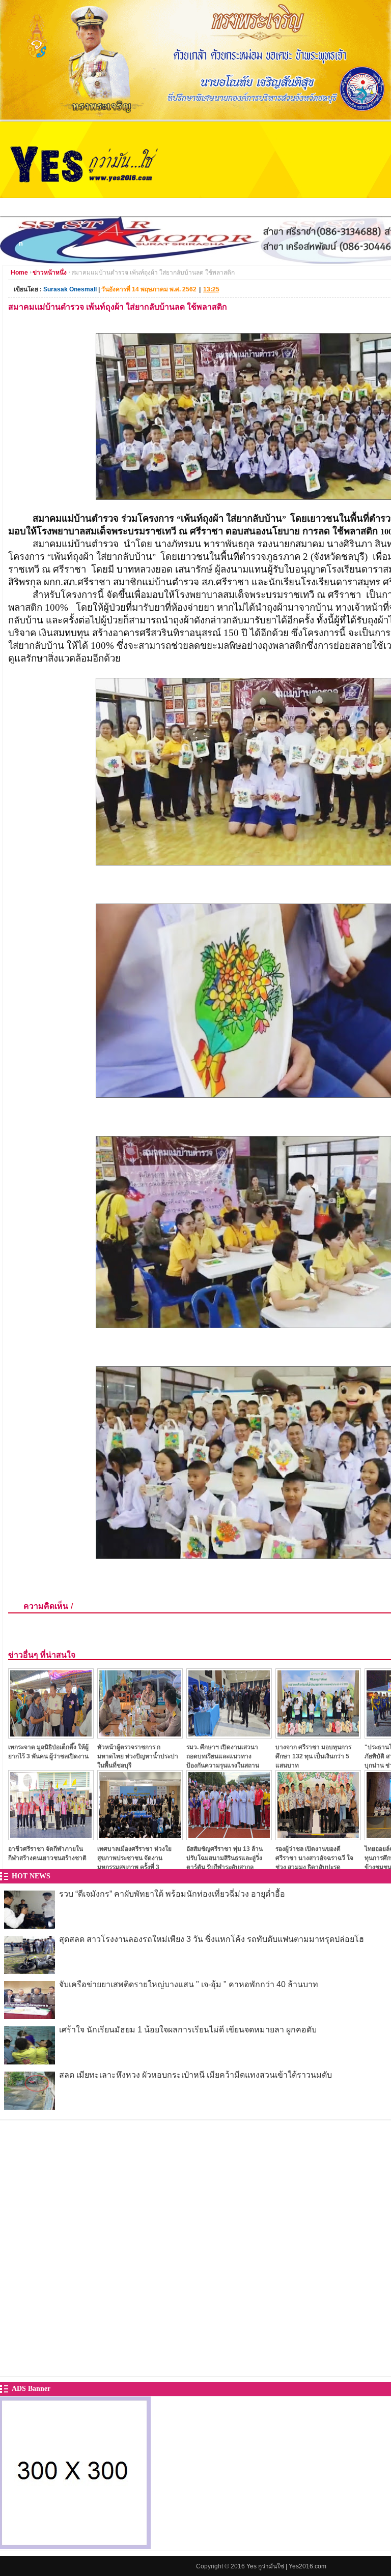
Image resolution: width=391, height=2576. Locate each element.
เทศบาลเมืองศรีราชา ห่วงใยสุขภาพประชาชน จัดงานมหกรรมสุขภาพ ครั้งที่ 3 (134, 1858)
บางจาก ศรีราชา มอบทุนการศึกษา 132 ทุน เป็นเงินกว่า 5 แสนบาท (313, 1756)
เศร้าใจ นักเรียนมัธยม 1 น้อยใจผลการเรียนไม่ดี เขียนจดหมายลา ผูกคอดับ (188, 2030)
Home (19, 273)
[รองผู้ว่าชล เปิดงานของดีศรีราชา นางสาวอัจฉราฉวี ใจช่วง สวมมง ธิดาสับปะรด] (318, 1837)
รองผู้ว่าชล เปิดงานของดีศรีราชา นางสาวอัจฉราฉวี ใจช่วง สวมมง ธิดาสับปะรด (314, 1858)
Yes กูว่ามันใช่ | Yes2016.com (286, 2566)
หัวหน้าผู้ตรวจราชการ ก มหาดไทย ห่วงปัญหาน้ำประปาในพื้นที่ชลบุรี (138, 1756)
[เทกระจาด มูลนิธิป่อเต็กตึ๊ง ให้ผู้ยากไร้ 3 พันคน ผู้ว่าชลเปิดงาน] (51, 1736)
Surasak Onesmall (70, 289)
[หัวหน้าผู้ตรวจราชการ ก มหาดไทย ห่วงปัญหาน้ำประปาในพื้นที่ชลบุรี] (140, 1736)
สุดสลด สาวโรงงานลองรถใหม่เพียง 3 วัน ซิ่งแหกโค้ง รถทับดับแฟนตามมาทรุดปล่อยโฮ (212, 1939)
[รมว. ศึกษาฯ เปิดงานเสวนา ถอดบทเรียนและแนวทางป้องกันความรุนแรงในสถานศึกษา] (229, 1736)
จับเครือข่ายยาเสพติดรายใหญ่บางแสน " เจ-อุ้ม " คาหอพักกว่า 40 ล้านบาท (189, 1984)
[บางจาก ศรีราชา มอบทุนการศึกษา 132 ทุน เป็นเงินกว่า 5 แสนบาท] (318, 1736)
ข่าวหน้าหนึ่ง (50, 273)
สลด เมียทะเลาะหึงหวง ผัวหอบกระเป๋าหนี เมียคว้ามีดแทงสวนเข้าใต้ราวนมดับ (195, 2075)
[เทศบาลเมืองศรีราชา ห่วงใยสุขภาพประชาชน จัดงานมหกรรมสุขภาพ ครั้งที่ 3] (140, 1837)
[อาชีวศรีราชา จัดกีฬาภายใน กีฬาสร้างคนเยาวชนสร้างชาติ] (51, 1837)
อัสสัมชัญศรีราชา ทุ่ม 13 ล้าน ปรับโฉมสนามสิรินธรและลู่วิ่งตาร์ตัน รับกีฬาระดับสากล (225, 1858)
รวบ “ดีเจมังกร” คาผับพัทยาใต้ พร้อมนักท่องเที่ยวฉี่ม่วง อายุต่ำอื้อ (172, 1894)
